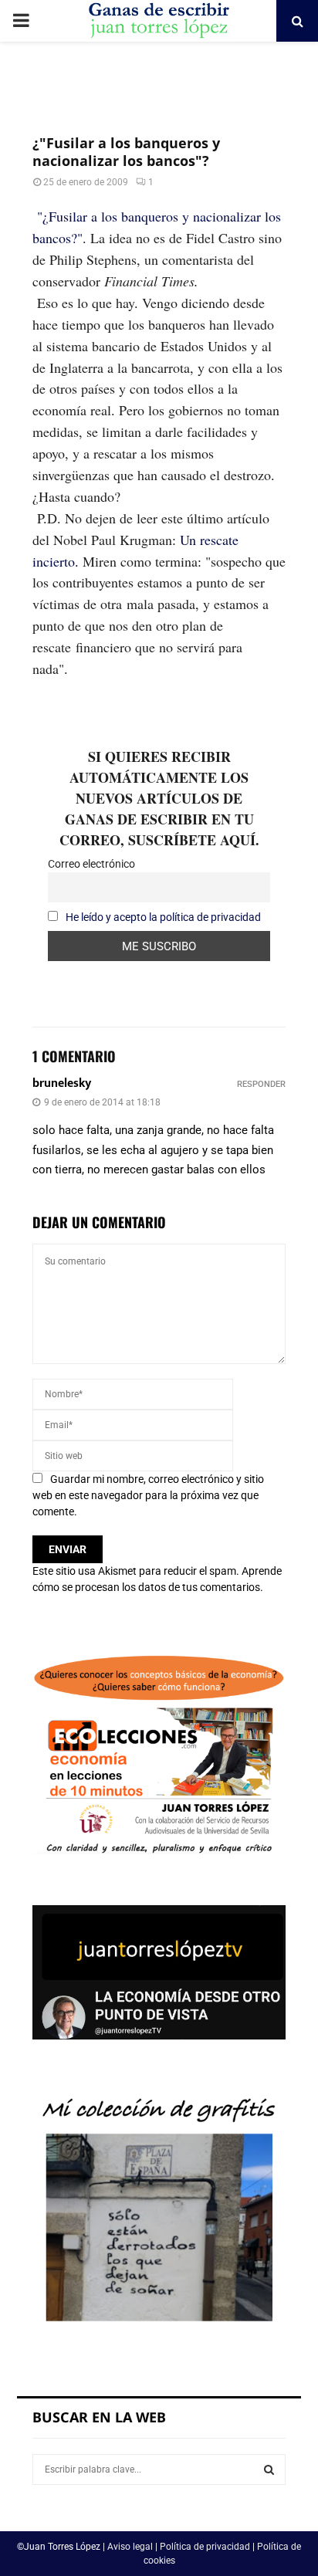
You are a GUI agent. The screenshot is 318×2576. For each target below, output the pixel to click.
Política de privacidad (205, 2547)
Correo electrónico (91, 864)
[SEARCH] (269, 2469)
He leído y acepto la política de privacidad (163, 917)
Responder (261, 1084)
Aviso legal (130, 2547)
